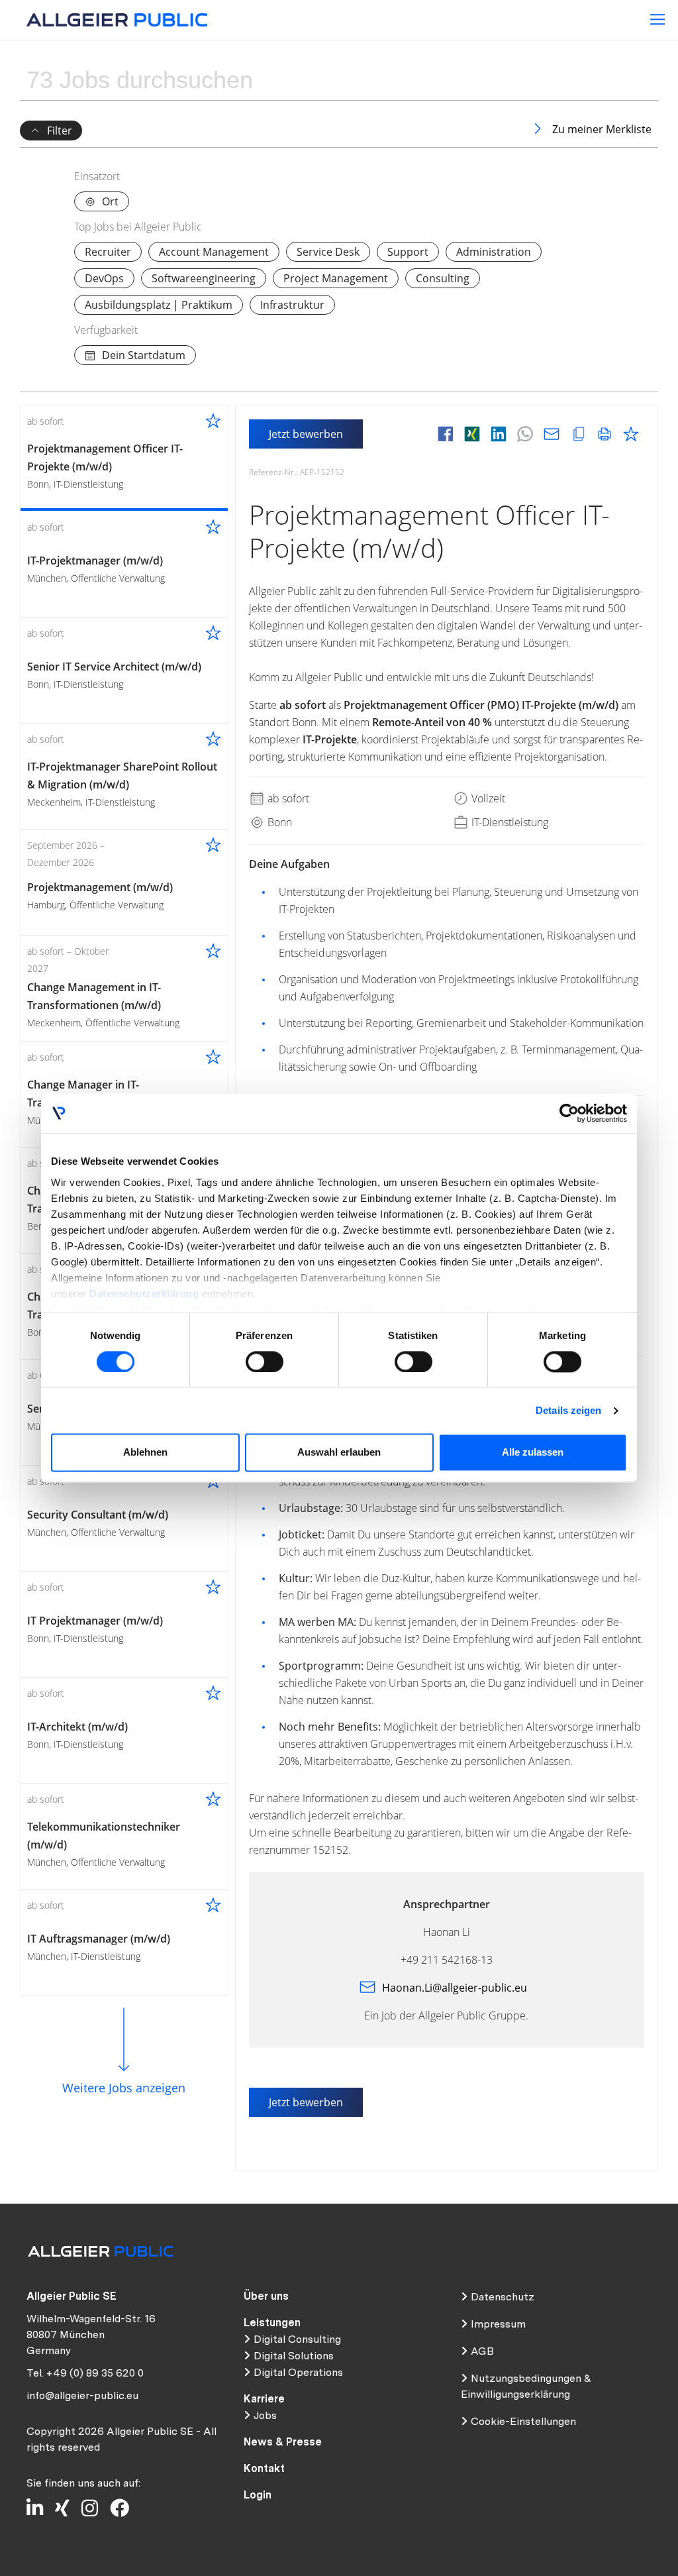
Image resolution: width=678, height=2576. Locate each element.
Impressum (498, 2324)
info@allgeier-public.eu (82, 2395)
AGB (482, 2351)
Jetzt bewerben (306, 434)
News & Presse (283, 2442)
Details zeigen (568, 1410)
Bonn (278, 822)
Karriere (264, 2399)
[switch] (265, 1362)
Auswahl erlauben (339, 1453)
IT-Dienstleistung (508, 822)
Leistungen (272, 2323)
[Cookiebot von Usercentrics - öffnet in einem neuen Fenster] (569, 1113)
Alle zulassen (533, 1453)
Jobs (265, 2415)
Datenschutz (503, 2297)
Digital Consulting (297, 2339)
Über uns (266, 2296)
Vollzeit (487, 798)
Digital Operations (298, 2372)
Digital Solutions (294, 2356)
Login (258, 2495)
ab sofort (287, 798)
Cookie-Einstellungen (523, 2421)
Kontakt (264, 2468)
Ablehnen (145, 1453)
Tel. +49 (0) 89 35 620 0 (85, 2373)
